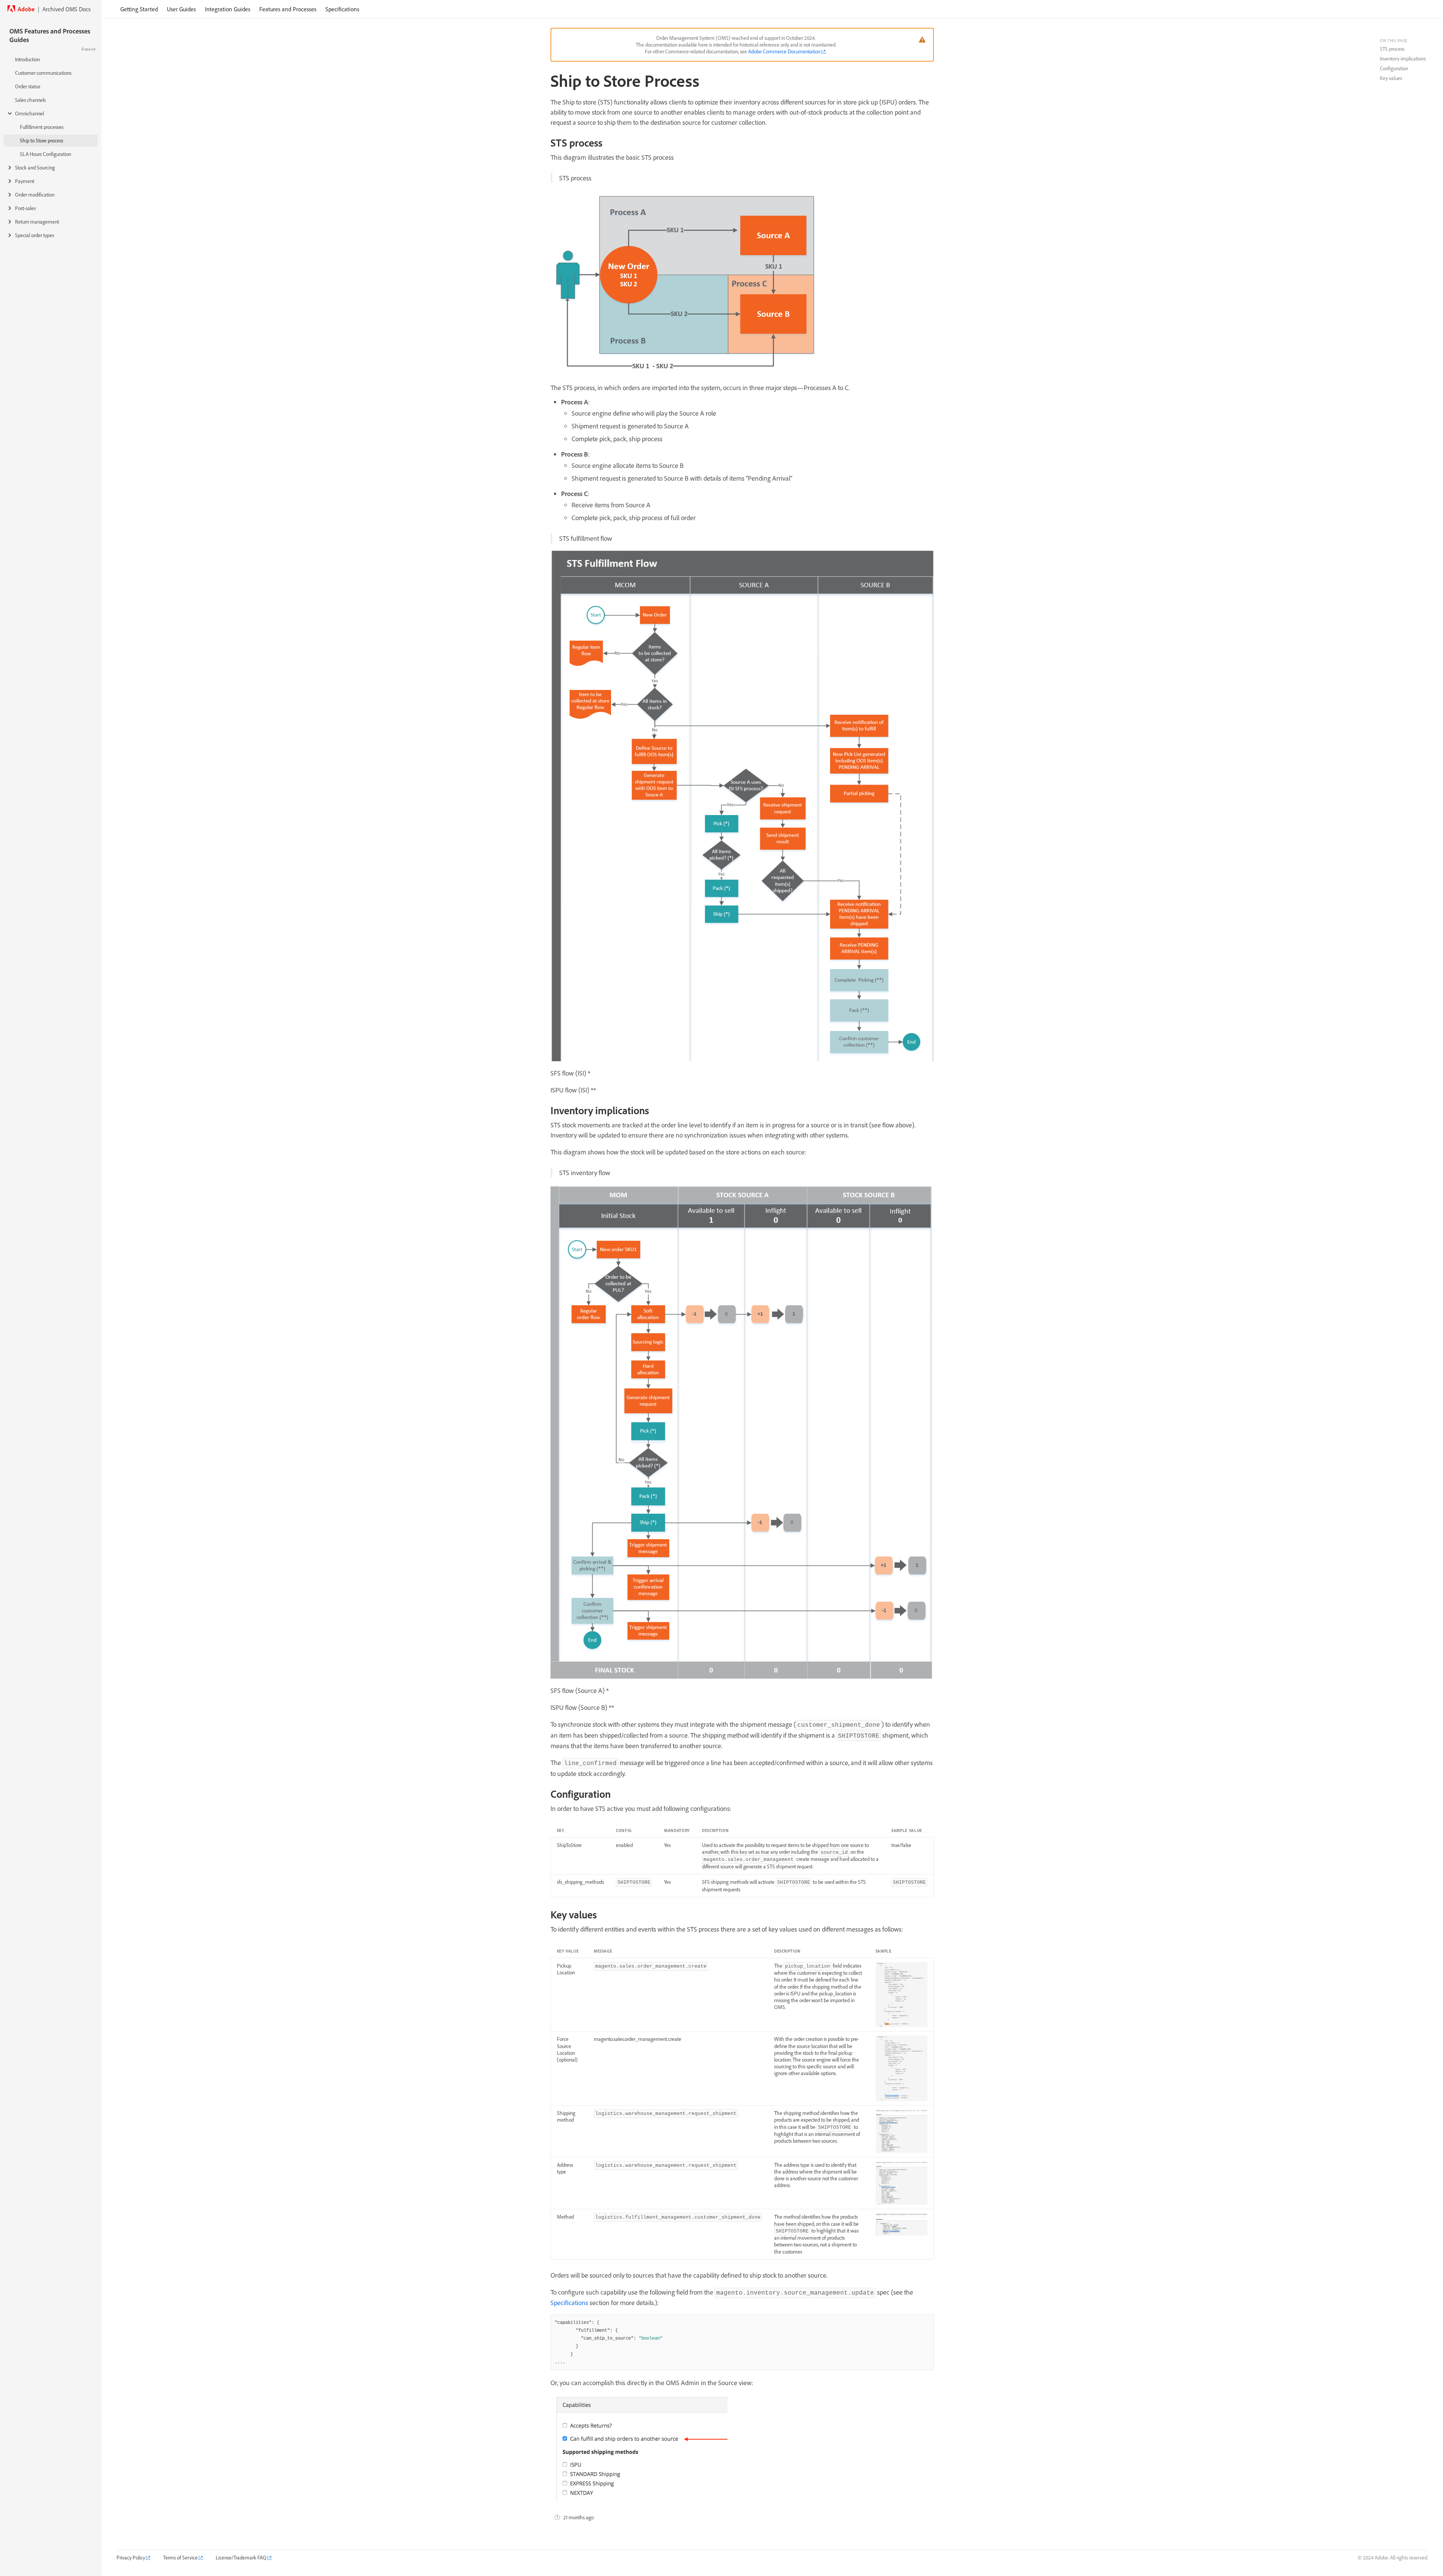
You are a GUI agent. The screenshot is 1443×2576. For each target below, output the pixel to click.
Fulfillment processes (42, 127)
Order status (28, 86)
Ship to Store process (42, 141)
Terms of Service (180, 2558)
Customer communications (43, 73)
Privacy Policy (131, 2558)
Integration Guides (228, 9)
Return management (37, 222)
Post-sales (25, 208)
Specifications (342, 9)
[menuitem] (139, 9)
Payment (25, 181)
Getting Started (139, 9)
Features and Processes (288, 9)
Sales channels (30, 100)
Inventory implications (1403, 59)
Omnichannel (29, 113)
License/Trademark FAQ (241, 2558)
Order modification (35, 195)
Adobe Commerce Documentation (784, 51)
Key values (1391, 78)
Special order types (35, 235)
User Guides (181, 9)
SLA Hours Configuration (45, 154)
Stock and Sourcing (35, 168)
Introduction (27, 59)
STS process (1392, 49)
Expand (88, 49)
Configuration (1394, 68)
